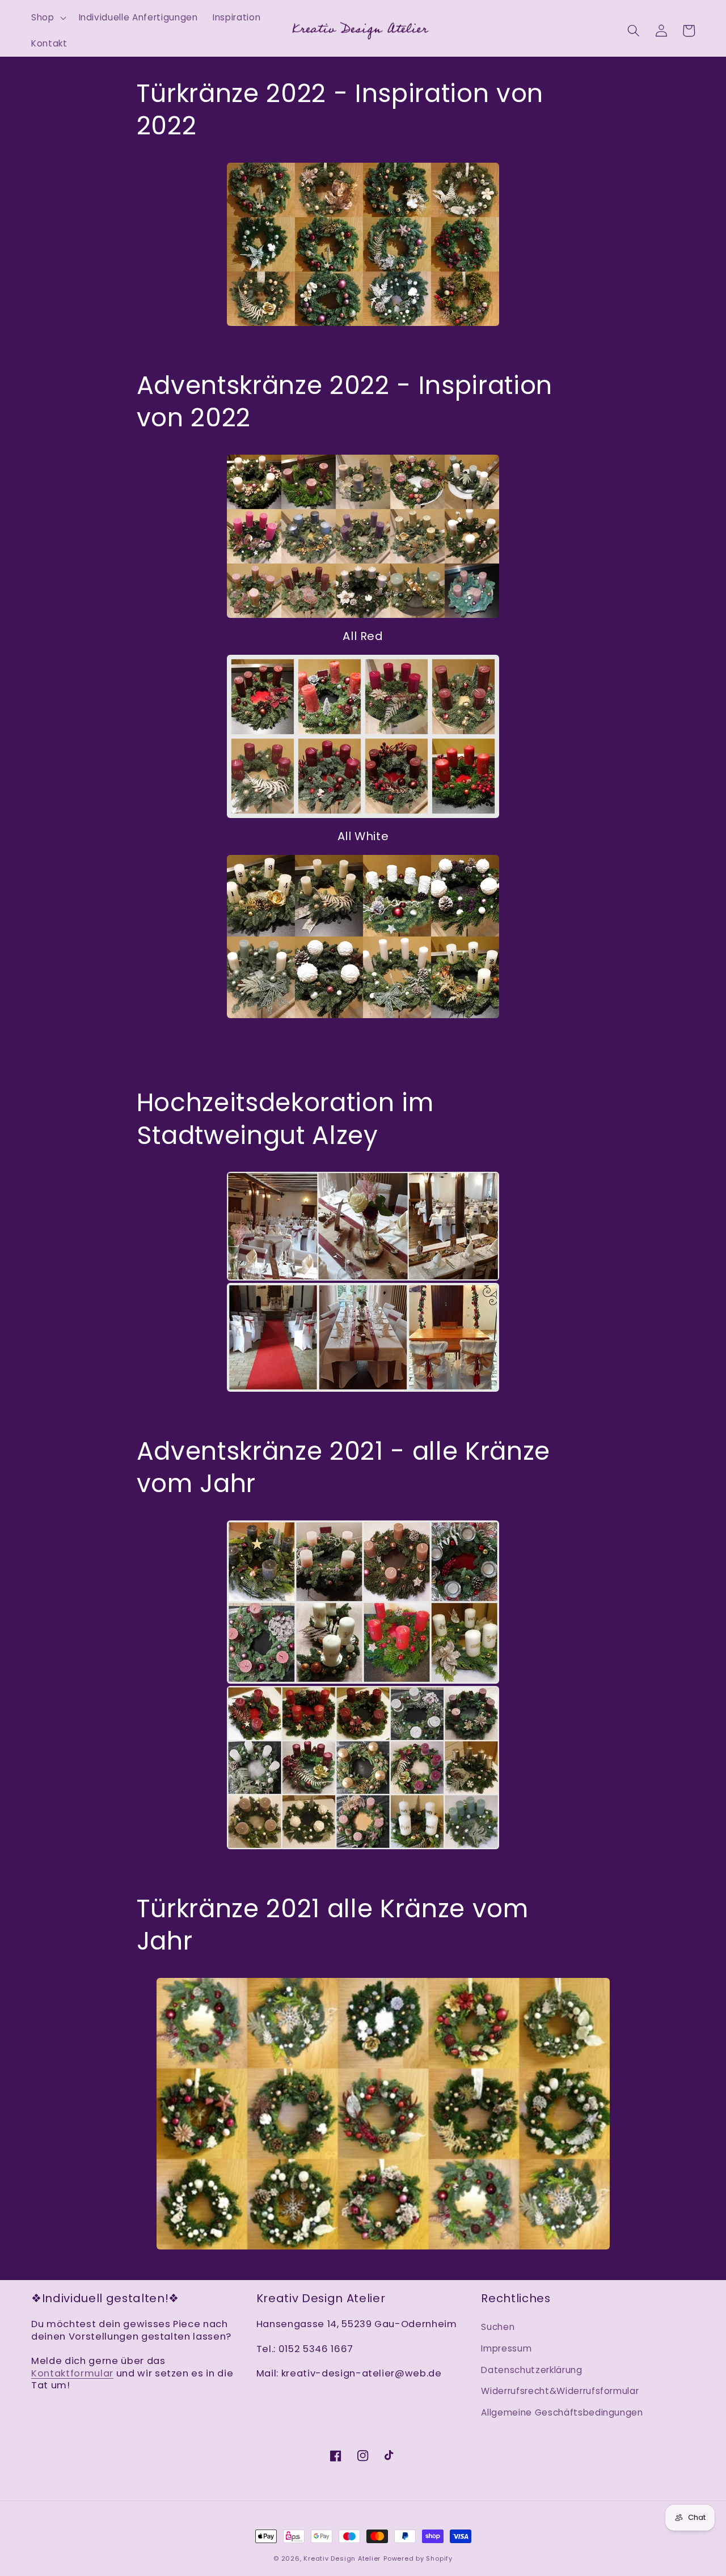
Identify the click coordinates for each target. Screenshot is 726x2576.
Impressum (506, 2348)
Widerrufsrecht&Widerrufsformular (560, 2391)
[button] (48, 18)
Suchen (498, 2327)
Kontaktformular (72, 2373)
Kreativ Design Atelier (342, 2558)
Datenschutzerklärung (531, 2370)
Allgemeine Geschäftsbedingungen (562, 2412)
